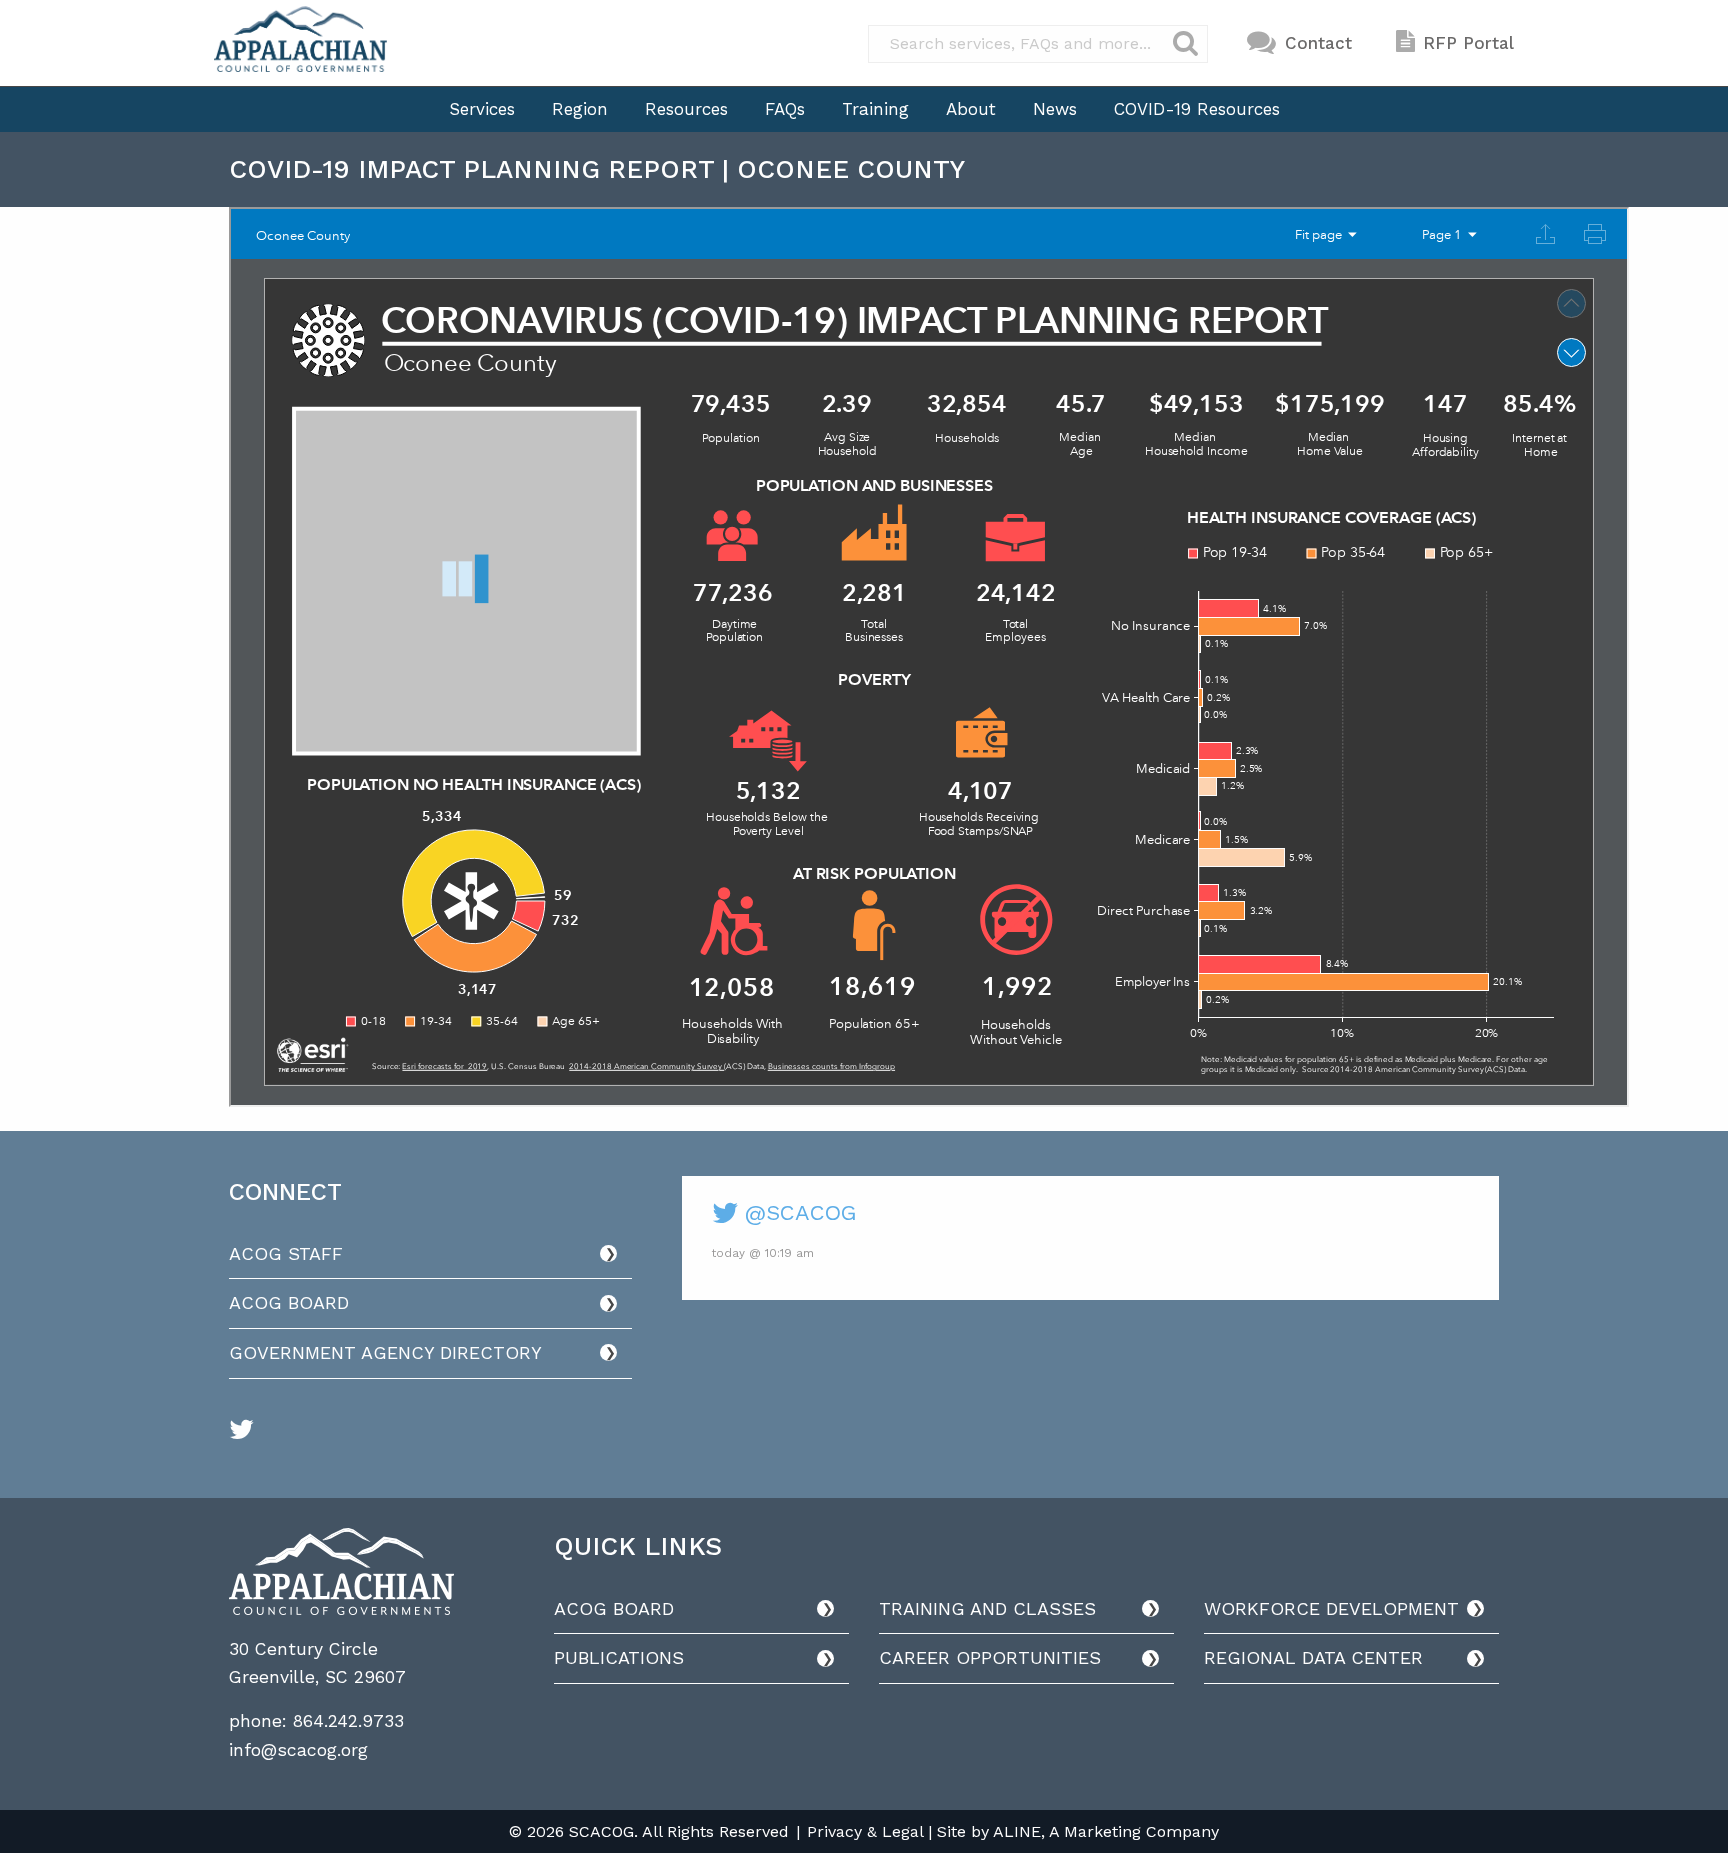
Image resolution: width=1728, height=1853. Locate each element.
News (1055, 109)
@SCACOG (797, 1212)
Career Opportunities (990, 1657)
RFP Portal (1468, 43)
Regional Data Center (1313, 1657)
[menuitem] (482, 109)
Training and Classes (987, 1608)
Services (482, 109)
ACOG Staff (286, 1253)
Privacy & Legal (865, 1831)
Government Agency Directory (385, 1352)
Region (580, 109)
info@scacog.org (298, 1750)
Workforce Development (1331, 1608)
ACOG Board (289, 1302)
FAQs (785, 109)
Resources (686, 109)
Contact (1318, 43)
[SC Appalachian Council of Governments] (300, 39)
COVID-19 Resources (1197, 109)
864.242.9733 (348, 1721)
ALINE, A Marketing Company (1106, 1831)
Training (875, 109)
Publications (619, 1657)
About (971, 109)
